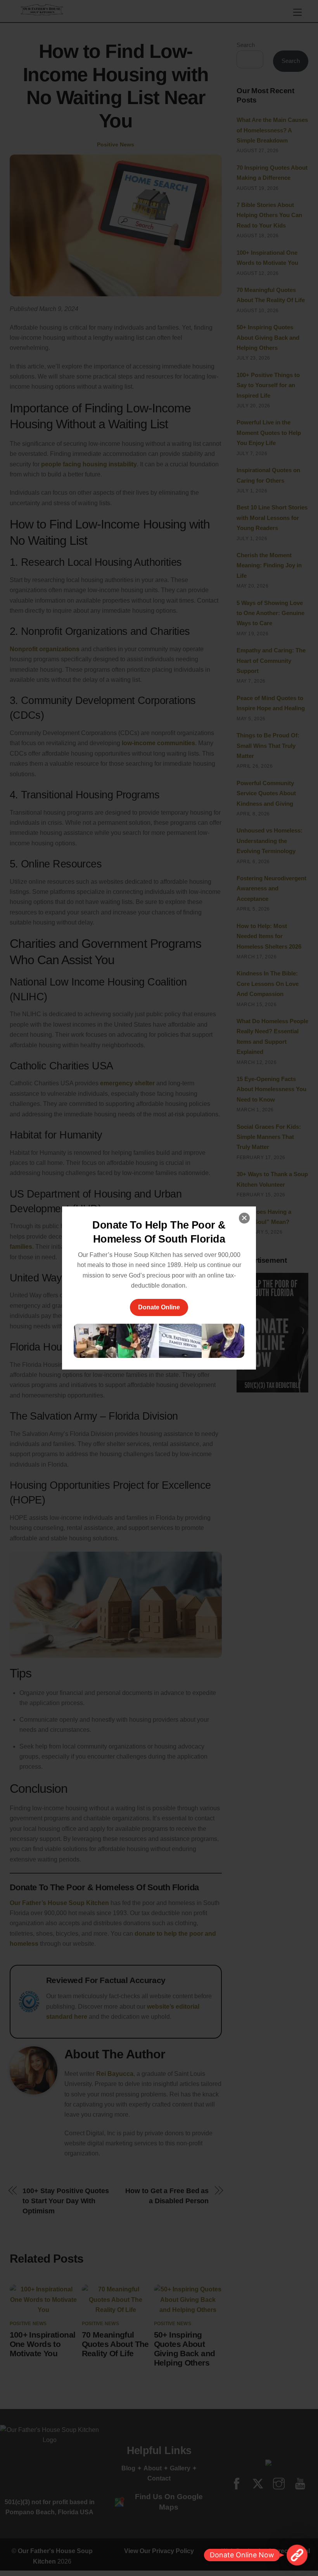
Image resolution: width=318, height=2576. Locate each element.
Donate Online (159, 1307)
